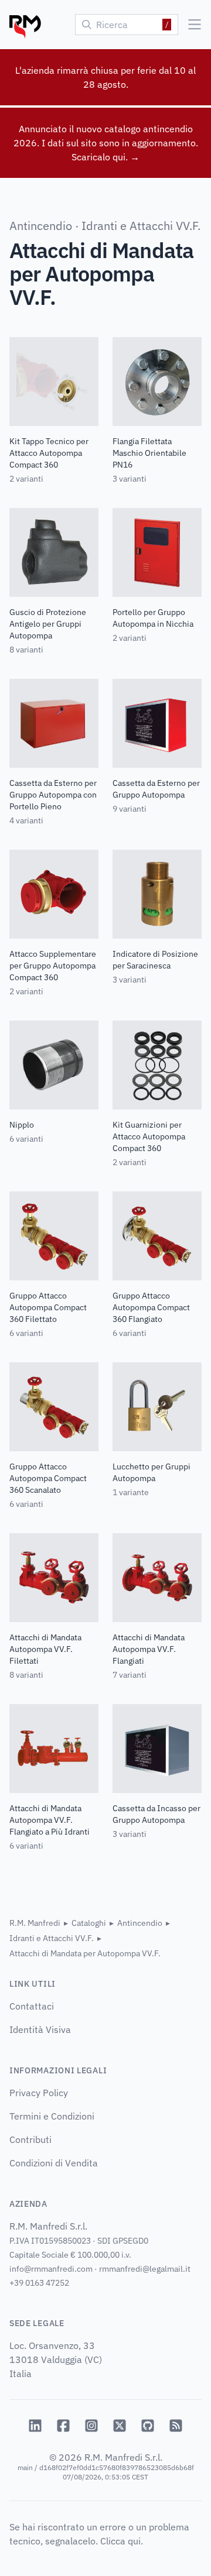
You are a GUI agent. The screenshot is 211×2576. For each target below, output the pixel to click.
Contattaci (32, 2006)
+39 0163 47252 (39, 2283)
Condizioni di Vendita (54, 2163)
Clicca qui (120, 2541)
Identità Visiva (40, 2029)
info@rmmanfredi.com (51, 2269)
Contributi (30, 2139)
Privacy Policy (39, 2093)
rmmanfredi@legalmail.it (145, 2269)
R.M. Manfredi (35, 1923)
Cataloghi (89, 1923)
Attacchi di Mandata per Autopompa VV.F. (85, 1953)
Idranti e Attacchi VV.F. (141, 226)
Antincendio (41, 226)
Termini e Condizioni (52, 2116)
